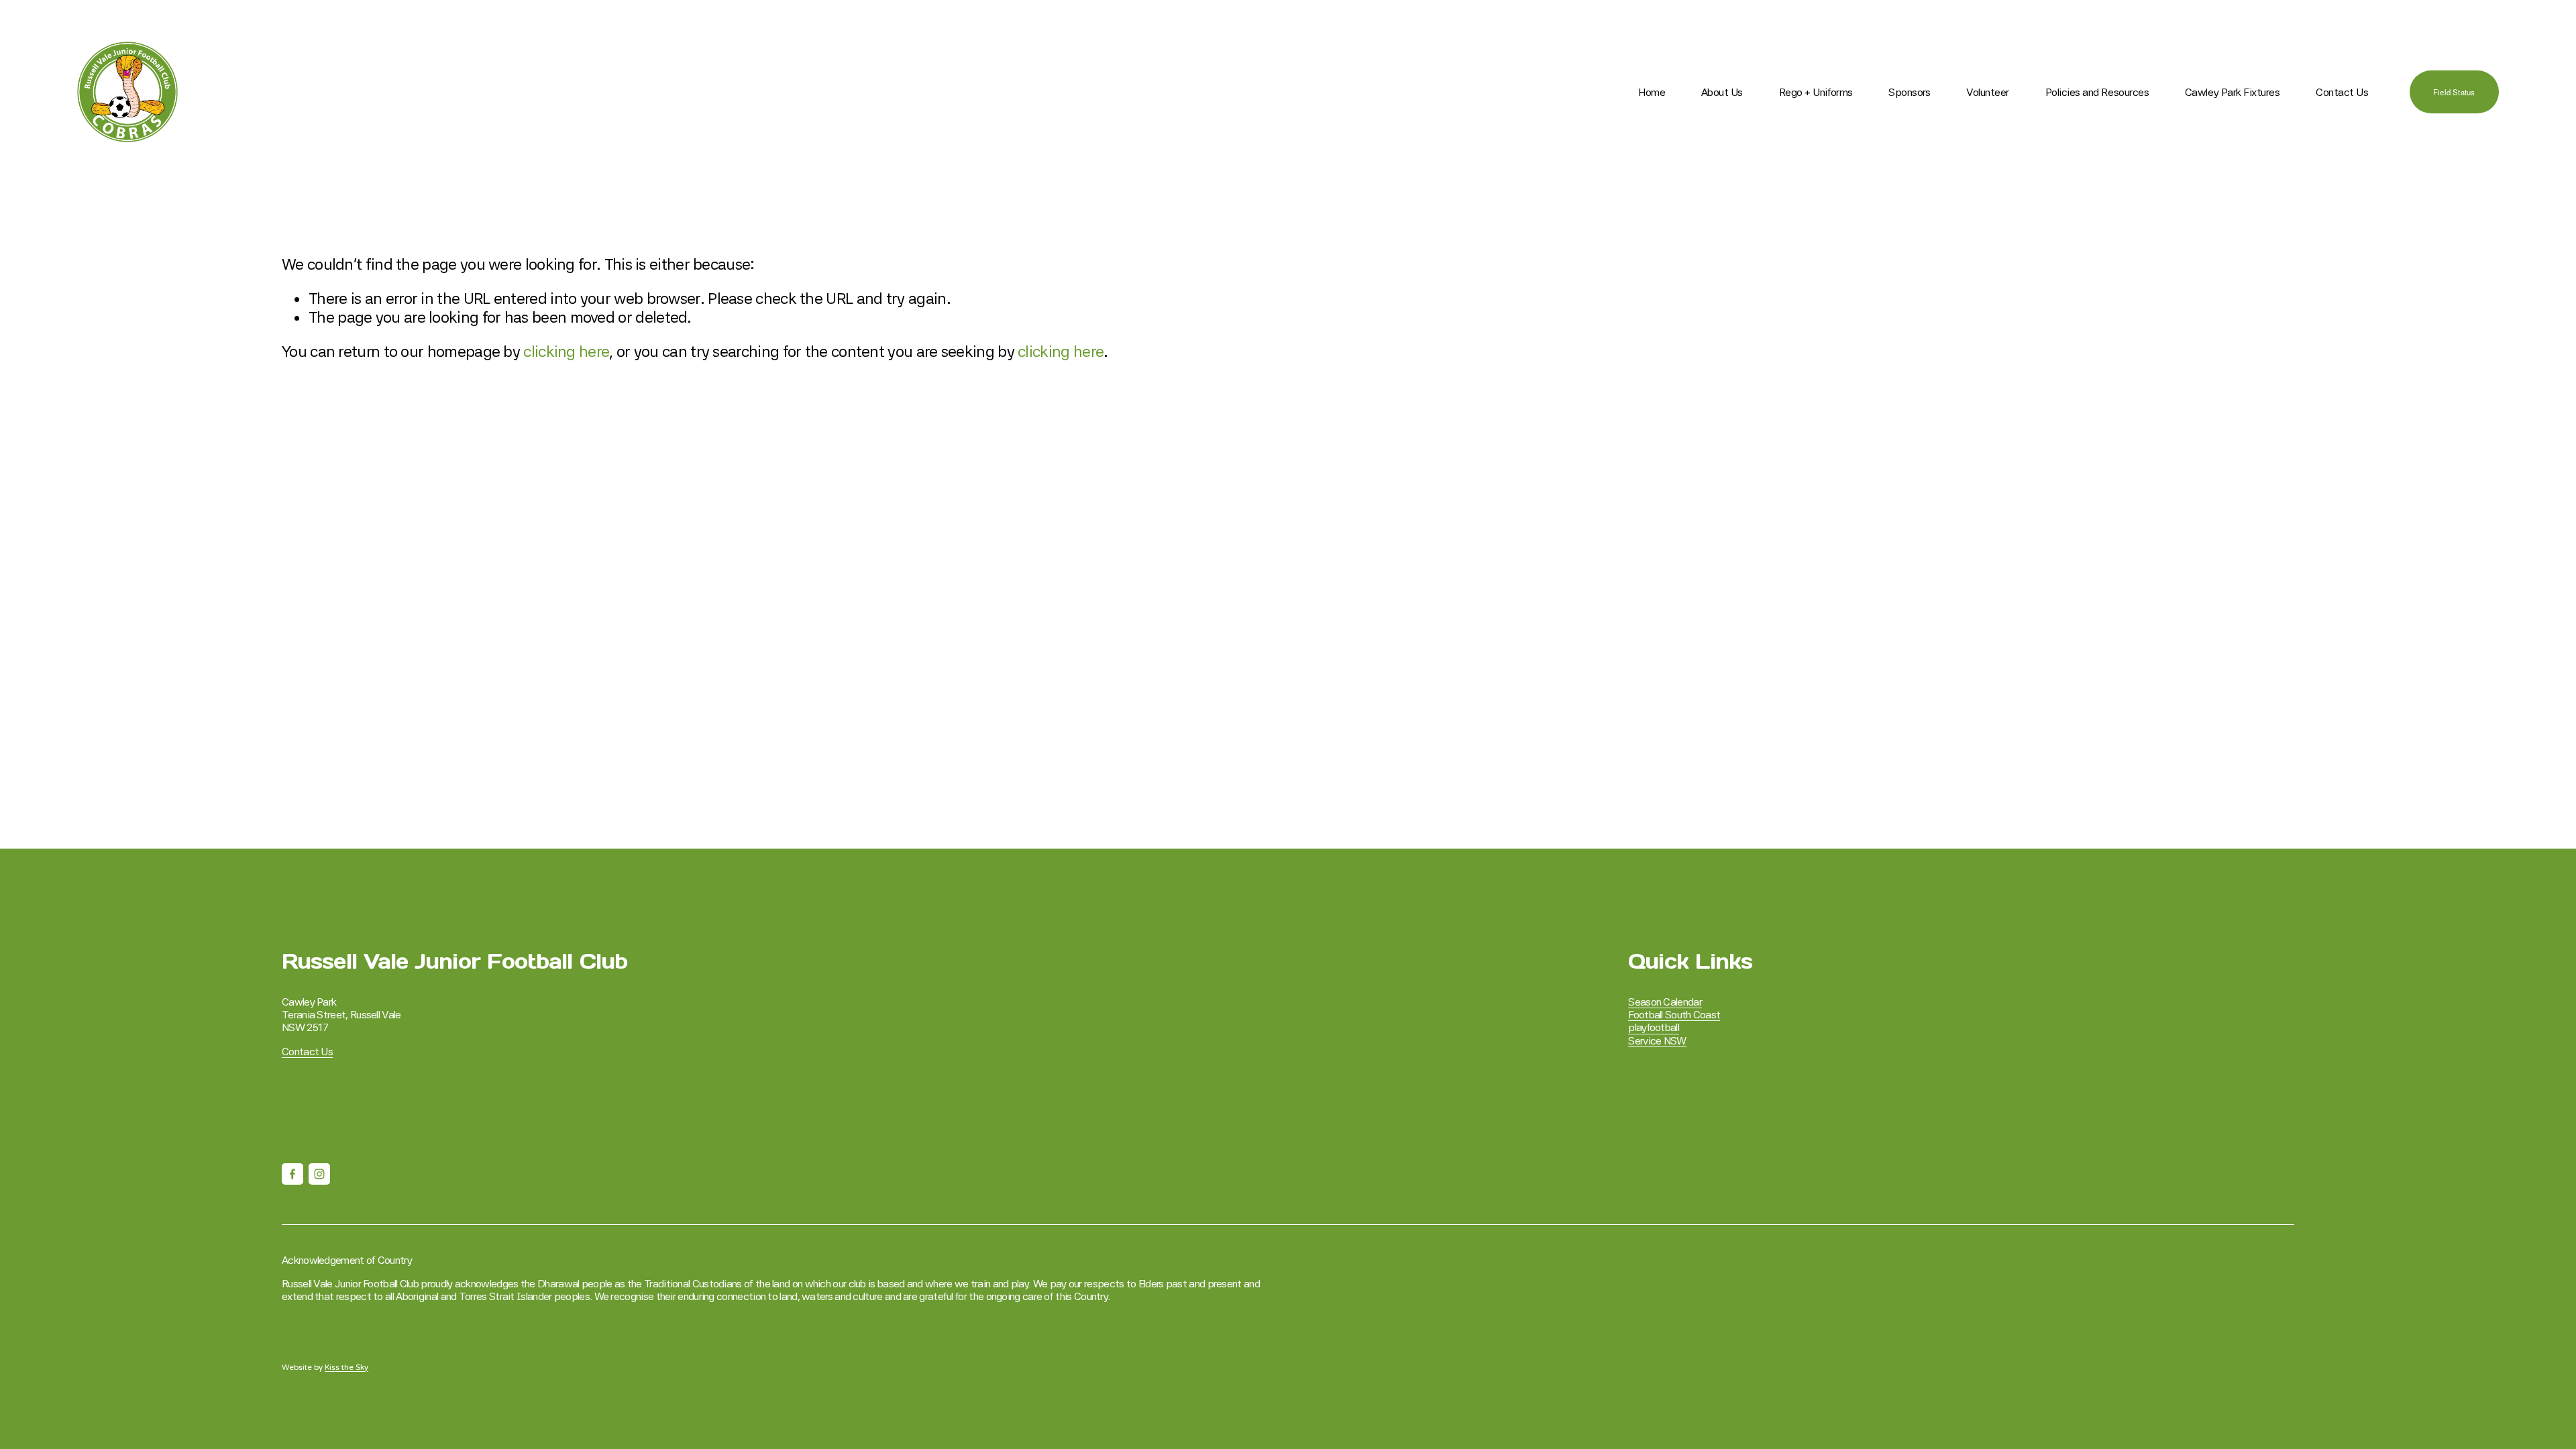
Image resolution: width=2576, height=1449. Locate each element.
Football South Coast (1674, 1015)
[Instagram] (319, 1174)
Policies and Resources (2097, 92)
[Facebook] (292, 1174)
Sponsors (1909, 92)
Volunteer (1988, 92)
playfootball (1654, 1027)
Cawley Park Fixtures (2232, 92)
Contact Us (2342, 92)
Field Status (2454, 92)
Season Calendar (1665, 1002)
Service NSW (1657, 1041)
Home (1652, 92)
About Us (1722, 92)
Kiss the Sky (346, 1367)
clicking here (566, 352)
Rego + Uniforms (1816, 92)
